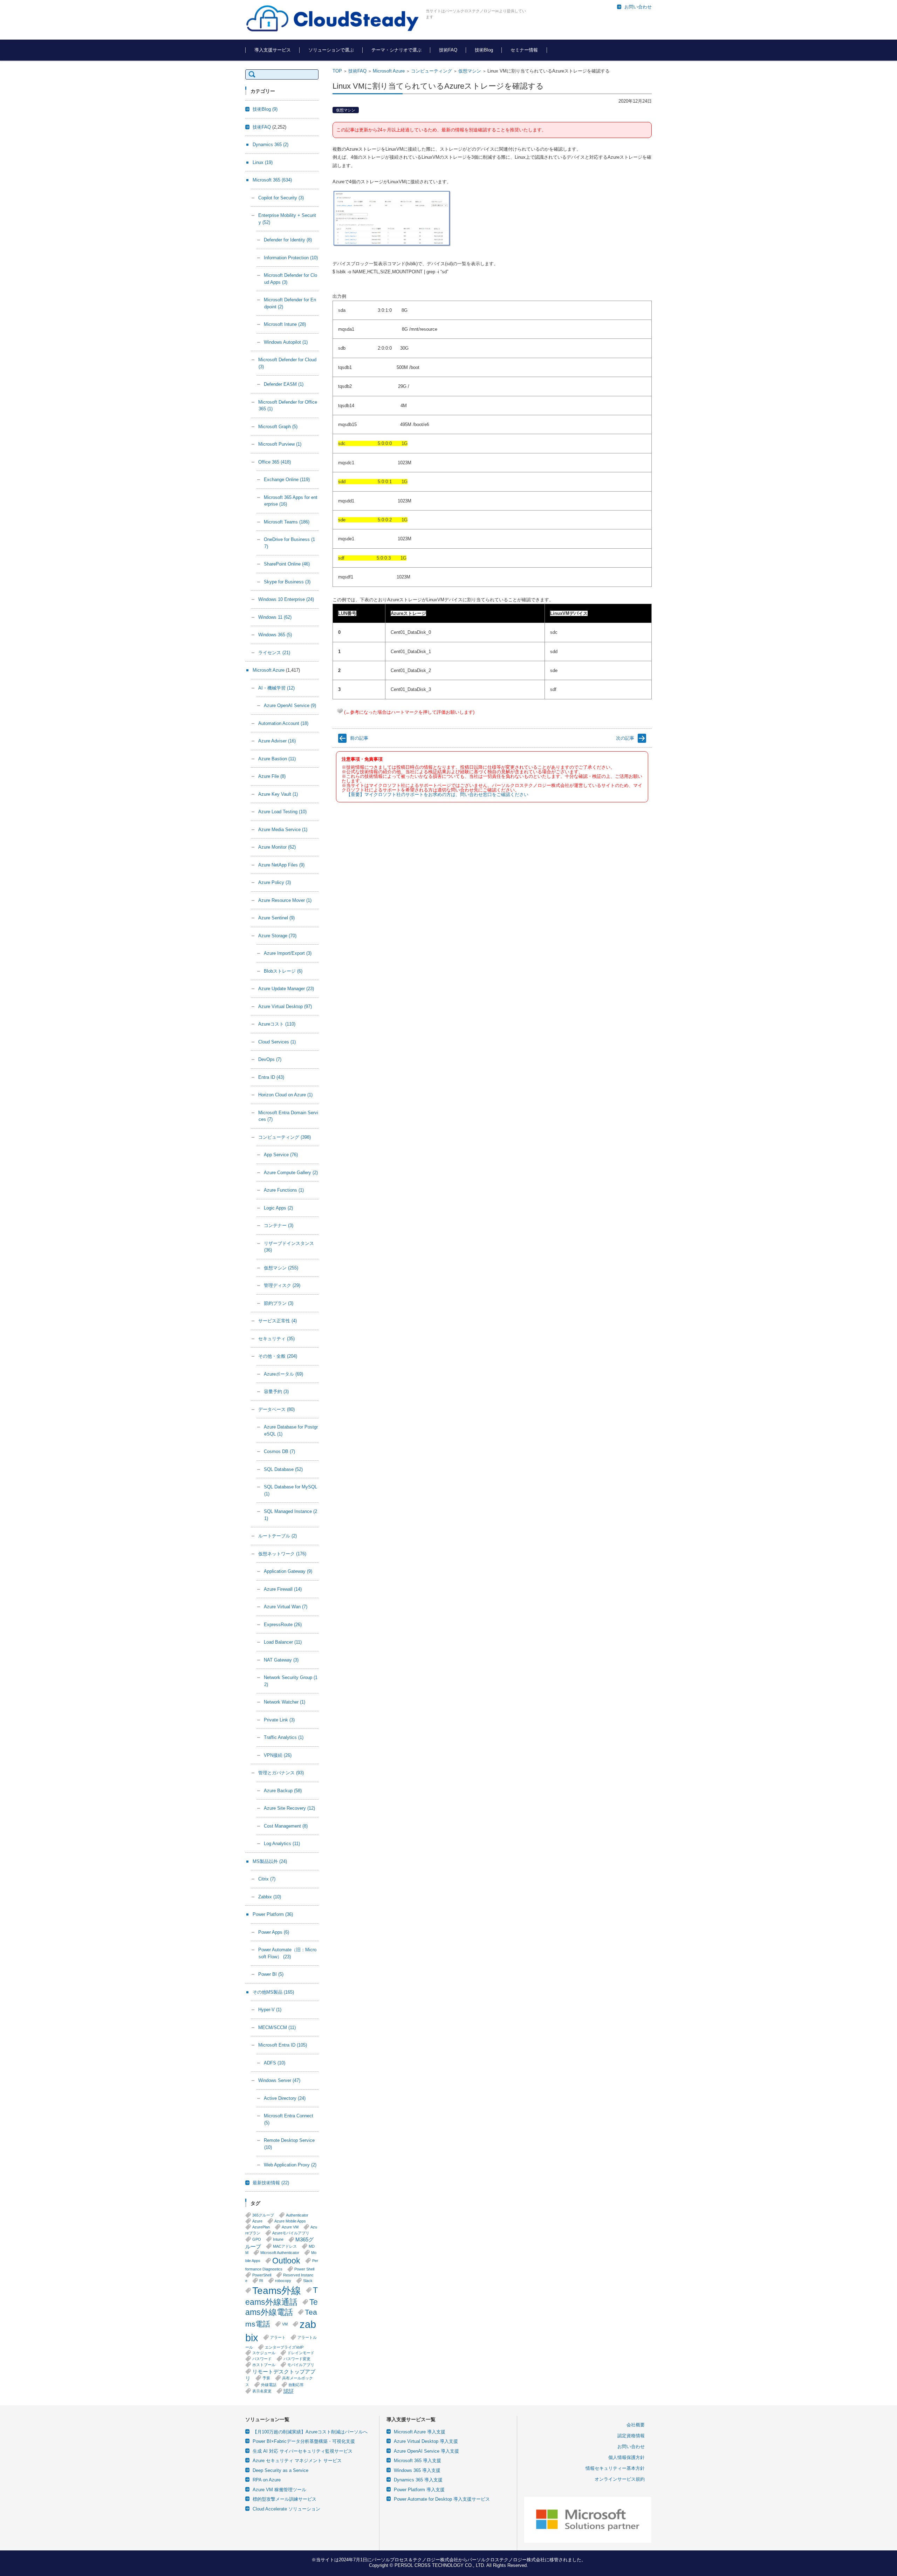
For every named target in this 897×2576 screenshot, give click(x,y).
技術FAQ (448, 50)
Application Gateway (288, 1571)
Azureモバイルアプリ (291, 2233)
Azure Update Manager (286, 989)
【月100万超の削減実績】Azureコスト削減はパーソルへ (310, 2432)
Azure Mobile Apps (290, 2221)
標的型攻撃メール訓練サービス (285, 2499)
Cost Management (286, 1826)
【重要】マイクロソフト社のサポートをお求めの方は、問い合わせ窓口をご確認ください (437, 794)
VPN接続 (278, 1755)
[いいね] (340, 711)
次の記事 (625, 738)
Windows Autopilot (286, 342)
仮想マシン (470, 71)
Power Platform (273, 1914)
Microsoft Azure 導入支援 (420, 2432)
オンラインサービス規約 (620, 2479)
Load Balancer (283, 1642)
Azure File (272, 776)
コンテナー (279, 1225)
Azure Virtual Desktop (285, 1006)
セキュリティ (276, 1339)
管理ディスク (282, 1285)
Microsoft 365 (272, 180)
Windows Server (279, 2080)
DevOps (270, 1059)
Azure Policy (275, 882)
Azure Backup (283, 1791)
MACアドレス (285, 2246)
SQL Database (283, 1469)
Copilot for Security (281, 198)
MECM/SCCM (277, 2027)
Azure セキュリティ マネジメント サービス (297, 2461)
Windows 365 (275, 635)
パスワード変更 (297, 2359)
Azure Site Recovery (289, 1808)
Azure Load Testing (282, 812)
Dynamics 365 (271, 145)
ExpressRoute (283, 1625)
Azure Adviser (277, 741)
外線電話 (269, 2385)
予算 (266, 2378)
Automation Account (283, 723)
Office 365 (275, 462)
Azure (257, 2221)
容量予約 (276, 1392)
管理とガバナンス (281, 1773)
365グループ (263, 2215)
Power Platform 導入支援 (419, 2490)
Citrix (267, 1879)
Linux (263, 162)
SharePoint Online (287, 564)
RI (261, 2281)
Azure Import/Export (288, 953)
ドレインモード (301, 2353)
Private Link (279, 1720)
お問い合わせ (631, 2447)
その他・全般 (278, 1356)
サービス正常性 (278, 1321)
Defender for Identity (288, 240)
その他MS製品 (273, 1992)
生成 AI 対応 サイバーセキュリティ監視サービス (303, 2451)
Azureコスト (277, 1024)
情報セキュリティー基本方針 (615, 2468)
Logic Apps (278, 1208)
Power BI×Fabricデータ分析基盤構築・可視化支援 (304, 2441)
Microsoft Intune (285, 324)
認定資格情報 (631, 2436)
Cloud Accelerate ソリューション (286, 2509)
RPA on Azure (267, 2480)
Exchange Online (287, 479)
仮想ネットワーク (282, 1554)
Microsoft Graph (278, 427)
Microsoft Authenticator (280, 2253)
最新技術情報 (271, 2183)
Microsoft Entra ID (283, 2045)
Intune (278, 2239)
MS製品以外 (270, 1861)
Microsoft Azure (389, 71)
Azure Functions (284, 1190)
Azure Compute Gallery (291, 1173)
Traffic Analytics (284, 1737)
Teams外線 (277, 2290)
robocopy (283, 2281)
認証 (289, 2391)
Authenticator (297, 2215)
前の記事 (359, 738)
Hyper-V (270, 2010)
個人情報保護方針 (626, 2457)
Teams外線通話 (282, 2296)
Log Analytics (282, 1844)
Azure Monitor (277, 847)
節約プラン (279, 1303)
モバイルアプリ (301, 2365)
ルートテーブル (278, 1536)
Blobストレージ (283, 971)
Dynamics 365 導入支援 (418, 2480)
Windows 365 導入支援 (417, 2470)
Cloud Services (277, 1042)
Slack (308, 2281)
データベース (276, 1409)
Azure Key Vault (278, 794)
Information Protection (291, 258)
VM (285, 2324)
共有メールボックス (279, 2381)
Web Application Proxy (290, 2165)
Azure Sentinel (276, 918)
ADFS (275, 2063)
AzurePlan (261, 2227)
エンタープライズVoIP (284, 2347)
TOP (337, 71)
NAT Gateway (281, 1660)
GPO (257, 2239)
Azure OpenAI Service (290, 705)
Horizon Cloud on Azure (285, 1095)
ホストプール (264, 2365)
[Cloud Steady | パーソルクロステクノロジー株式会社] (333, 19)
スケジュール (264, 2353)
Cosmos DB (279, 1451)
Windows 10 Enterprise (286, 599)
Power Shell (304, 2269)
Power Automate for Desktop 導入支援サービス (442, 2499)
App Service (281, 1155)
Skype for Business (287, 582)
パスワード (262, 2359)
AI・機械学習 (276, 688)
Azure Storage (277, 936)
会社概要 (636, 2425)
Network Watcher (285, 1702)
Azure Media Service (283, 830)
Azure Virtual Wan (286, 1607)
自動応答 (296, 2385)
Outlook (286, 2261)
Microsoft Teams (287, 522)
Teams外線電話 (282, 2307)
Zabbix (270, 1897)
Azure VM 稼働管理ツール (279, 2490)
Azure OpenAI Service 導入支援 (426, 2451)
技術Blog (484, 50)
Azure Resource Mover (285, 900)
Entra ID (271, 1077)
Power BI (271, 1974)
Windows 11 (275, 617)
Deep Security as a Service (280, 2470)
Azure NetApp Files (281, 865)
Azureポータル (283, 1374)
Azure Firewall (283, 1589)
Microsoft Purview (280, 444)
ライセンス (274, 653)
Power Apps (274, 1932)
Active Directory (285, 2098)
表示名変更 (262, 2391)
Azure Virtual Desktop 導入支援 (426, 2441)
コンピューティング (432, 71)
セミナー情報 (524, 50)
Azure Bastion (277, 759)
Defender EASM (284, 384)
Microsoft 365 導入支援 (417, 2461)
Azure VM (290, 2227)
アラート (278, 2337)
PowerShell (262, 2275)
